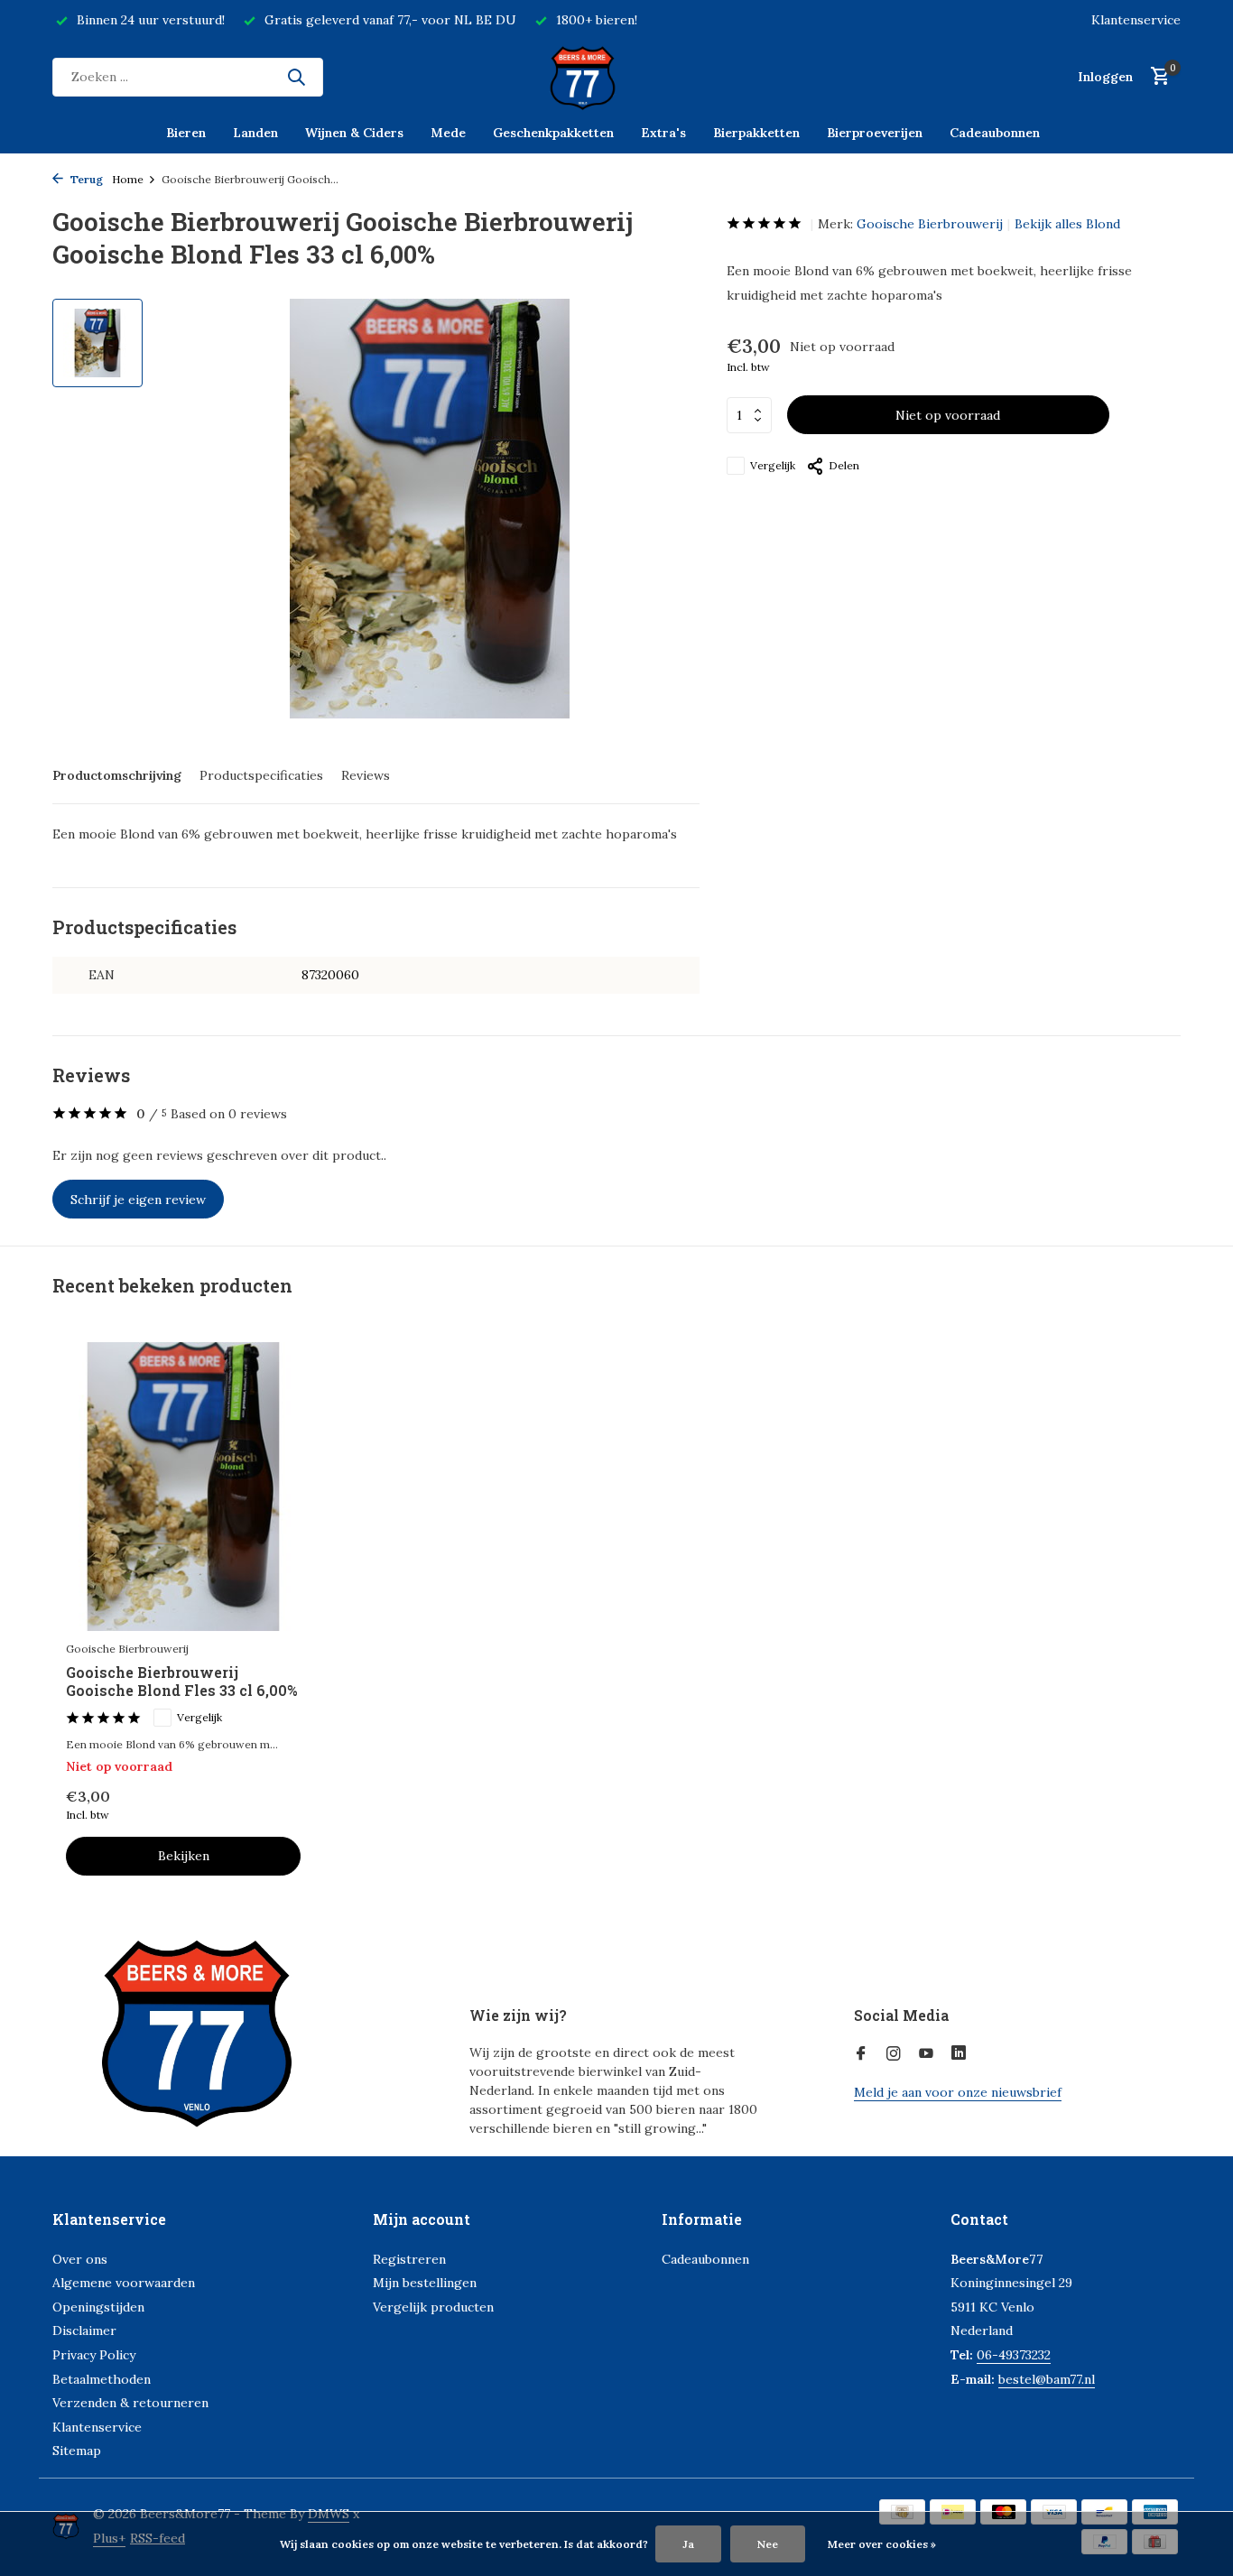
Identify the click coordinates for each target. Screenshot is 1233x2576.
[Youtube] (926, 2054)
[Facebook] (861, 2054)
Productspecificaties (261, 775)
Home (128, 179)
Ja (688, 2544)
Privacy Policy (94, 2355)
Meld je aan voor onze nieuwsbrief (958, 2092)
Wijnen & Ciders (354, 133)
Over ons (80, 2259)
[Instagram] (894, 2054)
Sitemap (77, 2451)
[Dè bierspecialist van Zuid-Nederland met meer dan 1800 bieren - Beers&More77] (616, 77)
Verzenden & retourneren (130, 2403)
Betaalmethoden (102, 2379)
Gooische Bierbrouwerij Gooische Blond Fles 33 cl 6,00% (181, 1682)
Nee (768, 2544)
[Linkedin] (959, 2054)
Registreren (409, 2259)
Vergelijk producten (433, 2307)
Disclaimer (84, 2330)
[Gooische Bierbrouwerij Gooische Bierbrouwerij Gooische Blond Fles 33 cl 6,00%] (183, 1486)
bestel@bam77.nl (1047, 2379)
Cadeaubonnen (995, 133)
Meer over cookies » (882, 2544)
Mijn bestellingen (425, 2283)
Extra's (663, 133)
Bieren (186, 133)
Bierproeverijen (875, 133)
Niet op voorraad (948, 415)
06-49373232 (1014, 2355)
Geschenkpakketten (553, 133)
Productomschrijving (117, 775)
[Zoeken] (296, 77)
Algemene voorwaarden (124, 2283)
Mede (448, 133)
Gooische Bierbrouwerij (930, 224)
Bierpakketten (756, 133)
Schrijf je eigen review (138, 1200)
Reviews (366, 775)
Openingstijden (98, 2307)
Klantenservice (1136, 20)
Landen (255, 133)
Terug (85, 179)
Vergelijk (773, 465)
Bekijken (184, 1856)
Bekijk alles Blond (1067, 224)
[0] (1156, 77)
